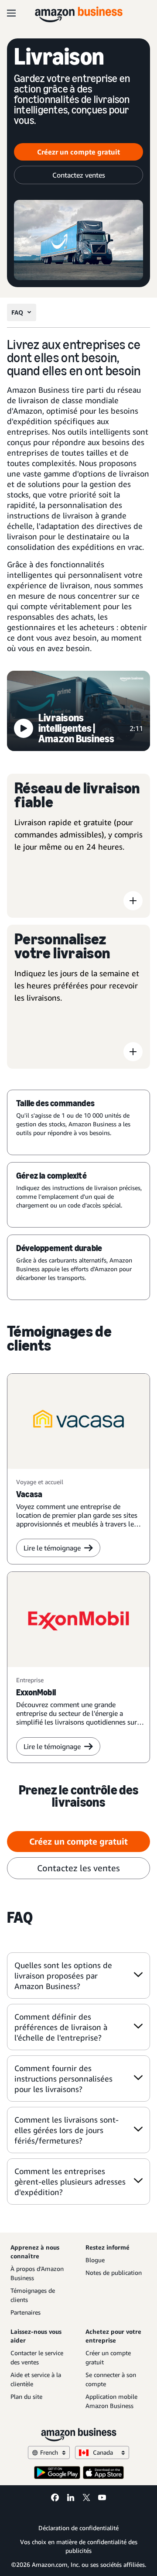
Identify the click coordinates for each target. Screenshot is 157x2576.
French (49, 2452)
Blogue (95, 2260)
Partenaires (26, 2312)
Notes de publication (114, 2272)
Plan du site (26, 2396)
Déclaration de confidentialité (78, 2528)
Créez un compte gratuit (78, 1841)
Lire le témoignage (52, 1548)
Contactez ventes (79, 175)
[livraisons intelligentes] (78, 712)
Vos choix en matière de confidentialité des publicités (79, 2546)
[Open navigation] (11, 13)
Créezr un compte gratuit (78, 152)
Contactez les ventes (78, 1868)
